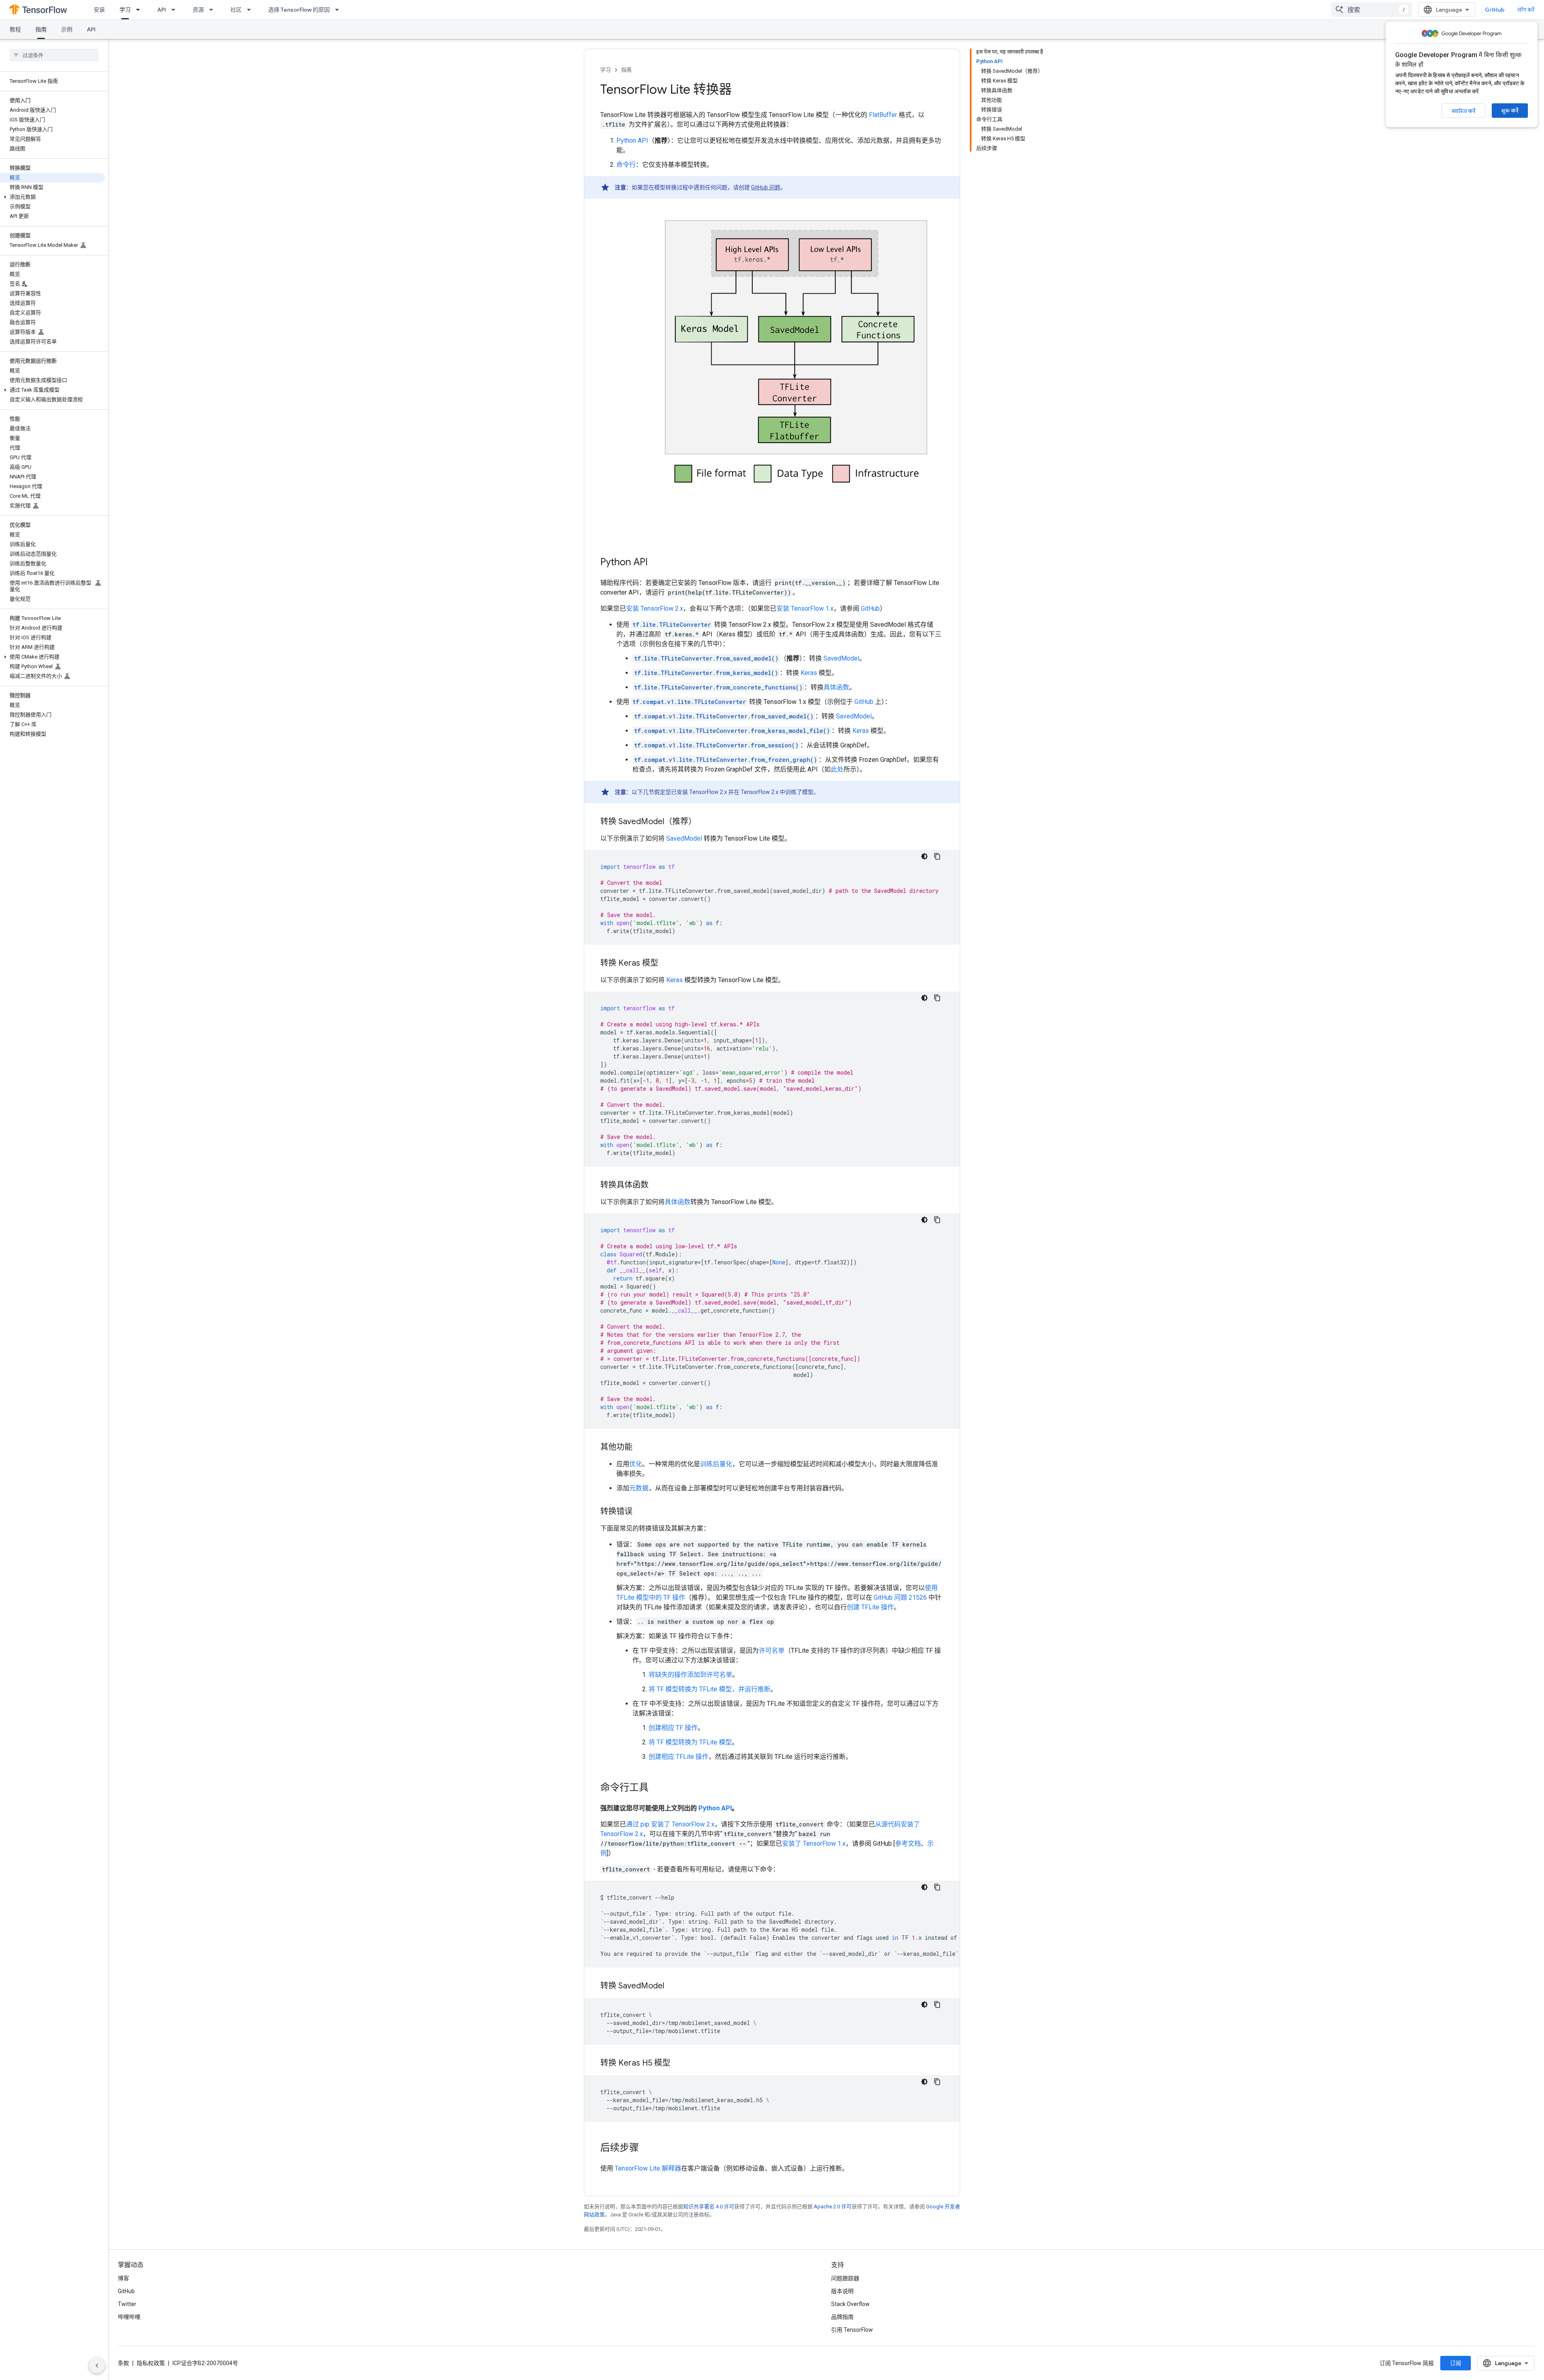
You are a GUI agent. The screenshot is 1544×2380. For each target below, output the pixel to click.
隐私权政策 (151, 2363)
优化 (636, 1464)
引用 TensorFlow (852, 2330)
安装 (99, 10)
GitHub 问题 (766, 187)
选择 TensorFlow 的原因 (299, 10)
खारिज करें (1463, 111)
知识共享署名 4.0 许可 (709, 2207)
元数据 (639, 1488)
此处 (837, 769)
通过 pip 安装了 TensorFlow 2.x (670, 1824)
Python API (632, 141)
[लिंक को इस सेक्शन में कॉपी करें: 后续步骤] (647, 2148)
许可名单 (772, 1651)
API (162, 10)
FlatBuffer (883, 115)
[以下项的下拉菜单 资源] (214, 10)
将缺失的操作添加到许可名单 (690, 1675)
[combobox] (1372, 10)
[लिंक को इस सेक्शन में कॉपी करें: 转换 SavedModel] (674, 1986)
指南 (41, 29)
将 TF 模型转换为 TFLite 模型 (690, 1742)
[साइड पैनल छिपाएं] (97, 2366)
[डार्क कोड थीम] (924, 856)
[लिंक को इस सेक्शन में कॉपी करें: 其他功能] (641, 1448)
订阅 (1456, 2363)
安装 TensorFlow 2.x (655, 608)
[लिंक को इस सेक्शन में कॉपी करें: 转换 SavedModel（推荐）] (704, 822)
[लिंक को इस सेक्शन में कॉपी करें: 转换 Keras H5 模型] (680, 2064)
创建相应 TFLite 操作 (679, 1757)
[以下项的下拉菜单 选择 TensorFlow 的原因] (339, 10)
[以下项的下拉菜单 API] (176, 10)
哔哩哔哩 (129, 2317)
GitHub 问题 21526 (900, 1597)
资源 (198, 10)
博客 (123, 2278)
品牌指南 (842, 2317)
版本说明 (842, 2291)
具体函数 (836, 687)
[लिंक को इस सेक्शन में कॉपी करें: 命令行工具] (659, 1788)
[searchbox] (54, 55)
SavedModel (841, 658)
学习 (125, 10)
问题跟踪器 (845, 2278)
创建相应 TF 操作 (673, 1728)
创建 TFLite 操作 (870, 1607)
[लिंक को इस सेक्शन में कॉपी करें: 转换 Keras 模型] (668, 964)
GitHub (1495, 10)
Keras (809, 673)
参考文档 (908, 1843)
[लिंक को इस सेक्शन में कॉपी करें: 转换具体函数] (659, 1186)
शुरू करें (1510, 111)
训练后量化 (716, 1464)
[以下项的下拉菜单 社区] (251, 10)
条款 (123, 2363)
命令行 (626, 165)
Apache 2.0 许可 (833, 2207)
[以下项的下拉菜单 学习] (140, 10)
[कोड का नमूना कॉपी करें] (937, 856)
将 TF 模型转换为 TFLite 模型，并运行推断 (709, 1689)
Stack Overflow (850, 2304)
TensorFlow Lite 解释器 (648, 2168)
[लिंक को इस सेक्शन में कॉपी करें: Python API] (658, 563)
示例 (67, 29)
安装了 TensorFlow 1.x (814, 1843)
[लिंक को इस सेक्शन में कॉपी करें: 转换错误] (641, 1512)
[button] (52, 197)
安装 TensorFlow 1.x (805, 608)
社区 (236, 10)
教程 (15, 29)
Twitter (127, 2304)
